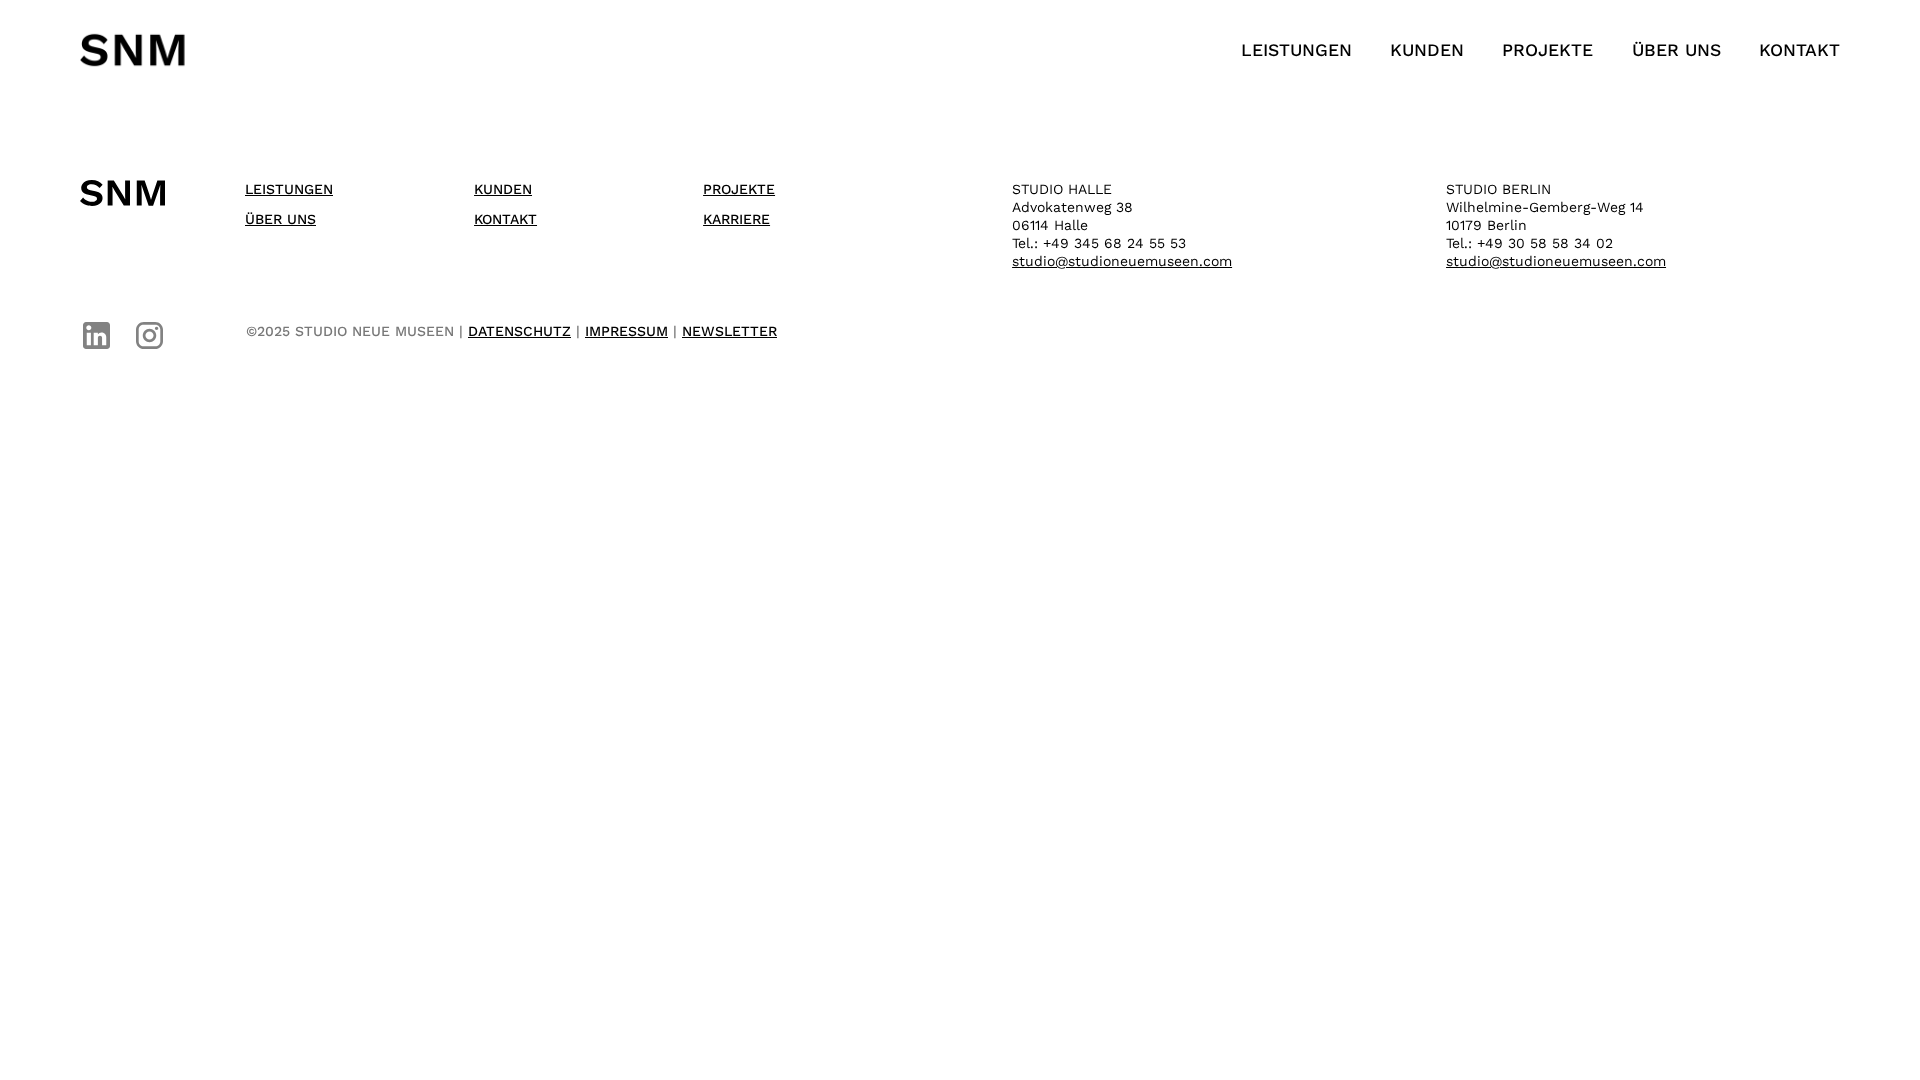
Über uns (1676, 50)
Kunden (1427, 50)
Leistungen (1296, 50)
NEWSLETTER (729, 331)
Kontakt (1799, 50)
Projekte (1547, 50)
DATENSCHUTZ (519, 331)
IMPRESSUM (626, 331)
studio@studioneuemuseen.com (1122, 261)
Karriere (736, 219)
